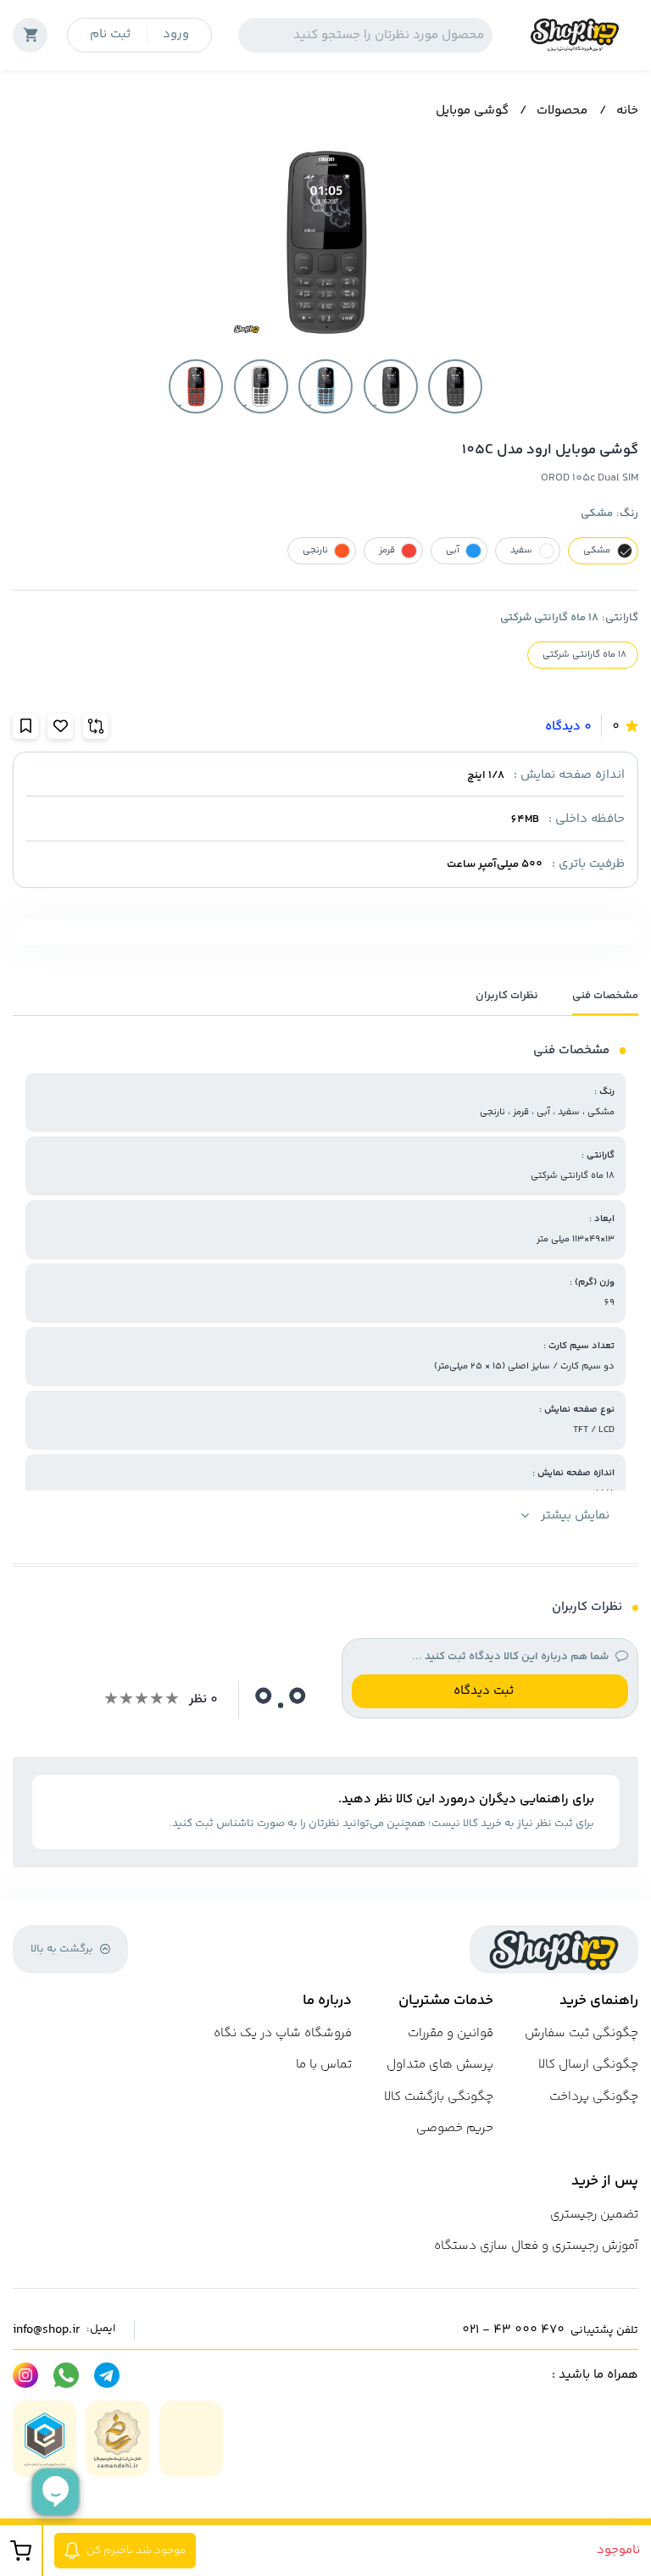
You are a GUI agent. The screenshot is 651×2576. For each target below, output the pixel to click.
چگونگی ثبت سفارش (581, 2033)
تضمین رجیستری (594, 2215)
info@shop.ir (46, 2330)
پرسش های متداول (440, 2065)
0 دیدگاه (568, 727)
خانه (627, 111)
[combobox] (365, 35)
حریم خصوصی (455, 2128)
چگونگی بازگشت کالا (439, 2097)
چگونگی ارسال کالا (588, 2065)
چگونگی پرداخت (594, 2097)
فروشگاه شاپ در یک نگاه (283, 2033)
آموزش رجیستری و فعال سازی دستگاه (536, 2246)
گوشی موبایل (472, 111)
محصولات (562, 111)
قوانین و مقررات (451, 2033)
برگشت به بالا (62, 1949)
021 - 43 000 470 (513, 2330)
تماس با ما (324, 2065)
